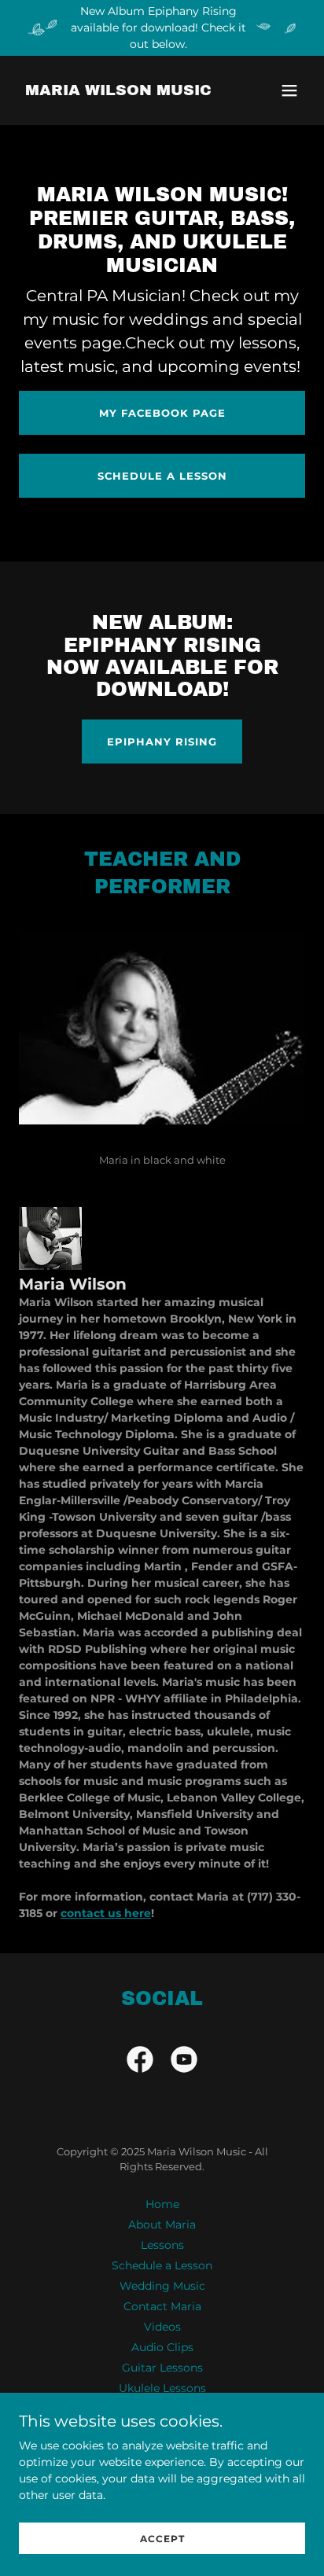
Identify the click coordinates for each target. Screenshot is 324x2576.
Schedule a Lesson (162, 476)
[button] (289, 90)
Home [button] (162, 2204)
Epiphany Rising (162, 742)
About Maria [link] (162, 2225)
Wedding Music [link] (162, 2286)
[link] (118, 91)
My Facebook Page (162, 413)
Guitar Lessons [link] (162, 2368)
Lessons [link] (162, 2245)
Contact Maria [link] (162, 2306)
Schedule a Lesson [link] (162, 2265)
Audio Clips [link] (162, 2347)
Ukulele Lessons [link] (162, 2388)
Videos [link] (162, 2327)
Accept (162, 2539)
